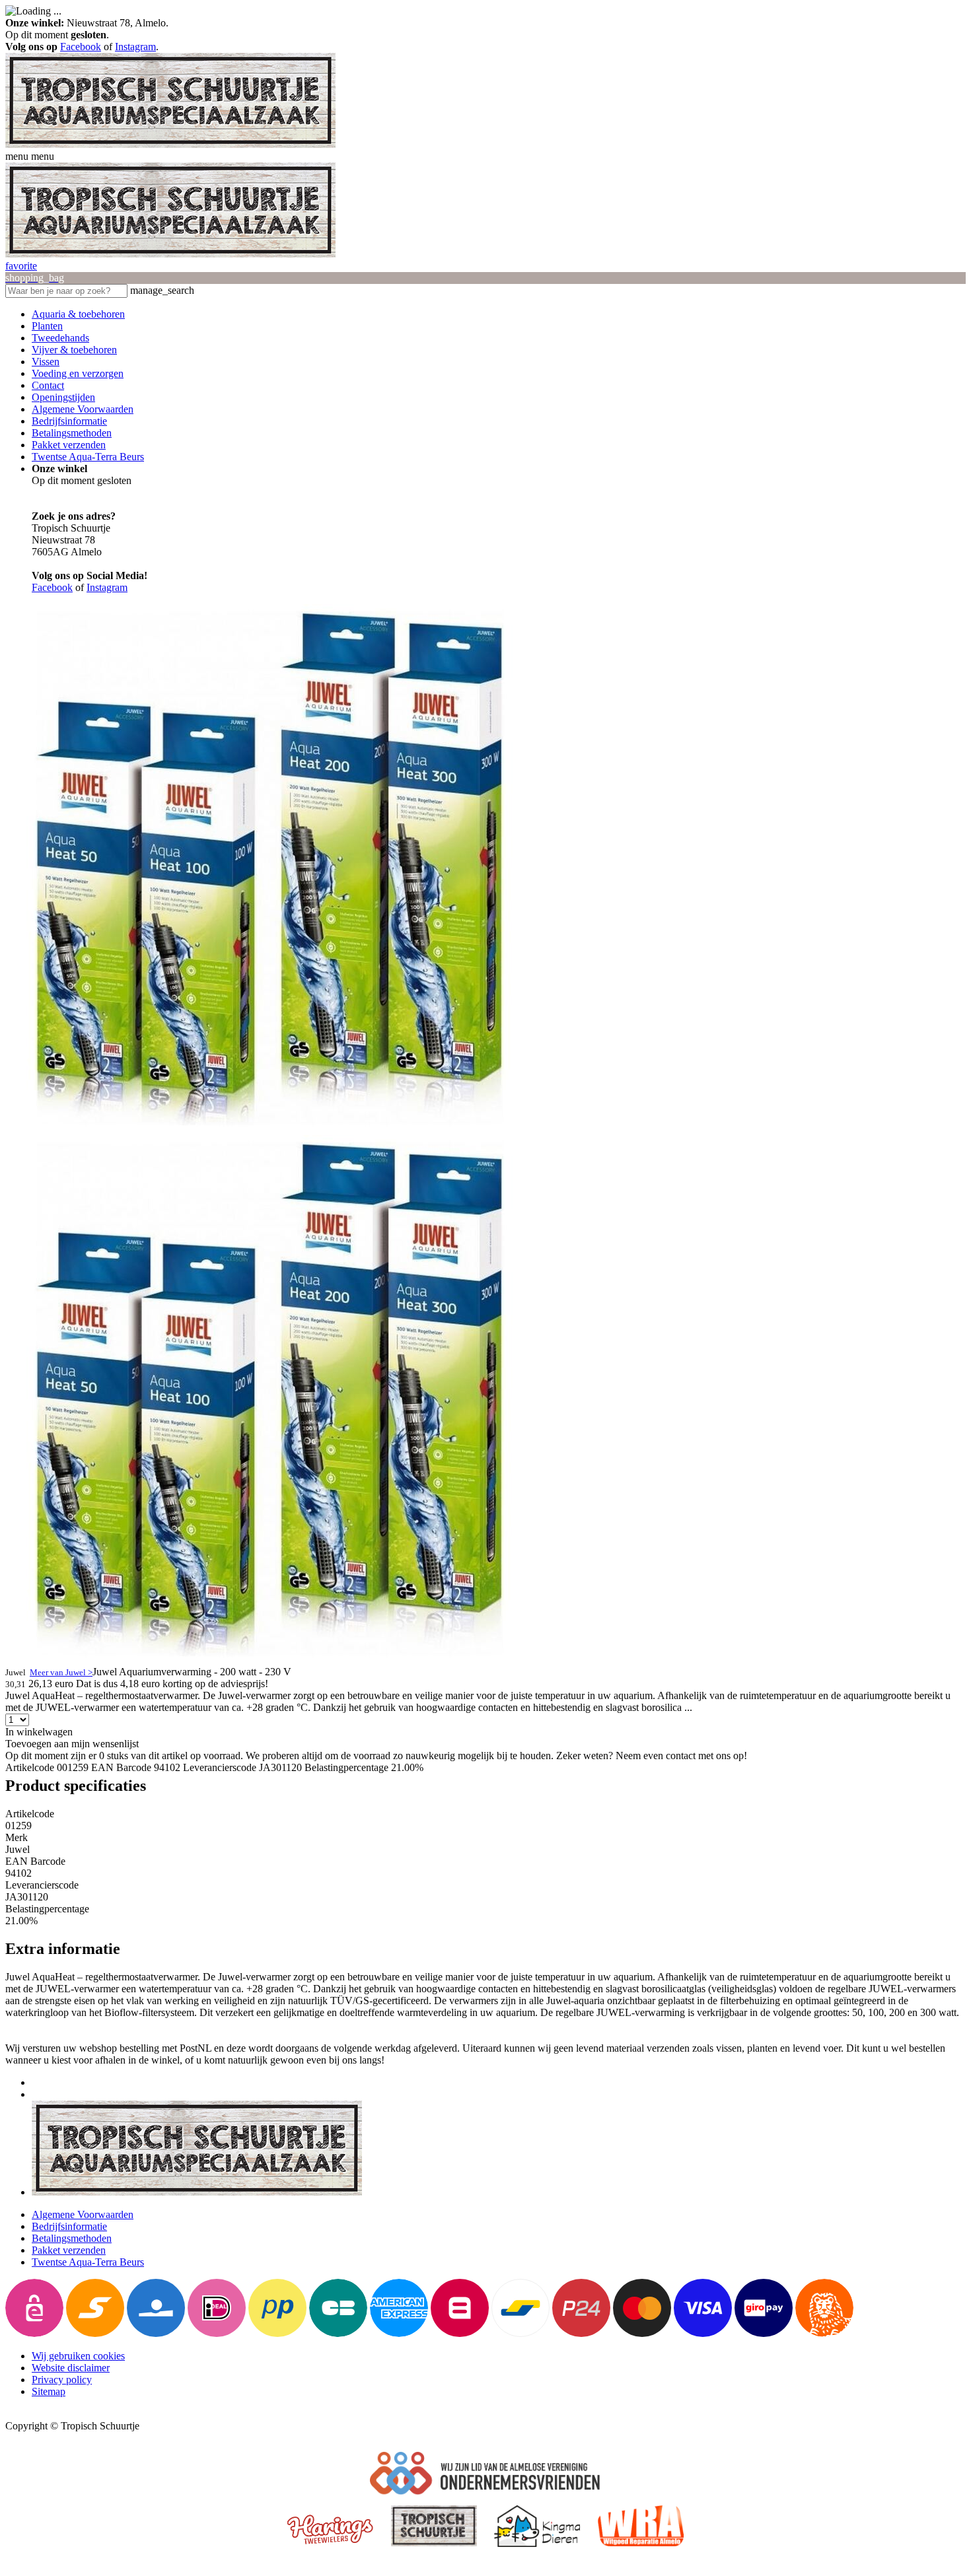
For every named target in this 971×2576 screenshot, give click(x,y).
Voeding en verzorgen (78, 373)
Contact (48, 385)
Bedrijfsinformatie (69, 421)
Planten (47, 326)
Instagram (135, 47)
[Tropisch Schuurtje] (170, 144)
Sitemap (49, 2391)
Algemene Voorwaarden (83, 409)
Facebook (81, 47)
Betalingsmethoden (72, 433)
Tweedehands (60, 338)
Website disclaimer (71, 2368)
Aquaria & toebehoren (78, 314)
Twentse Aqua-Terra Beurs (88, 457)
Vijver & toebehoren (74, 350)
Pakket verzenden (69, 445)
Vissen (46, 362)
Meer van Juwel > (61, 1672)
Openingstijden (63, 397)
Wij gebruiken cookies (78, 2356)
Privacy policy (62, 2380)
